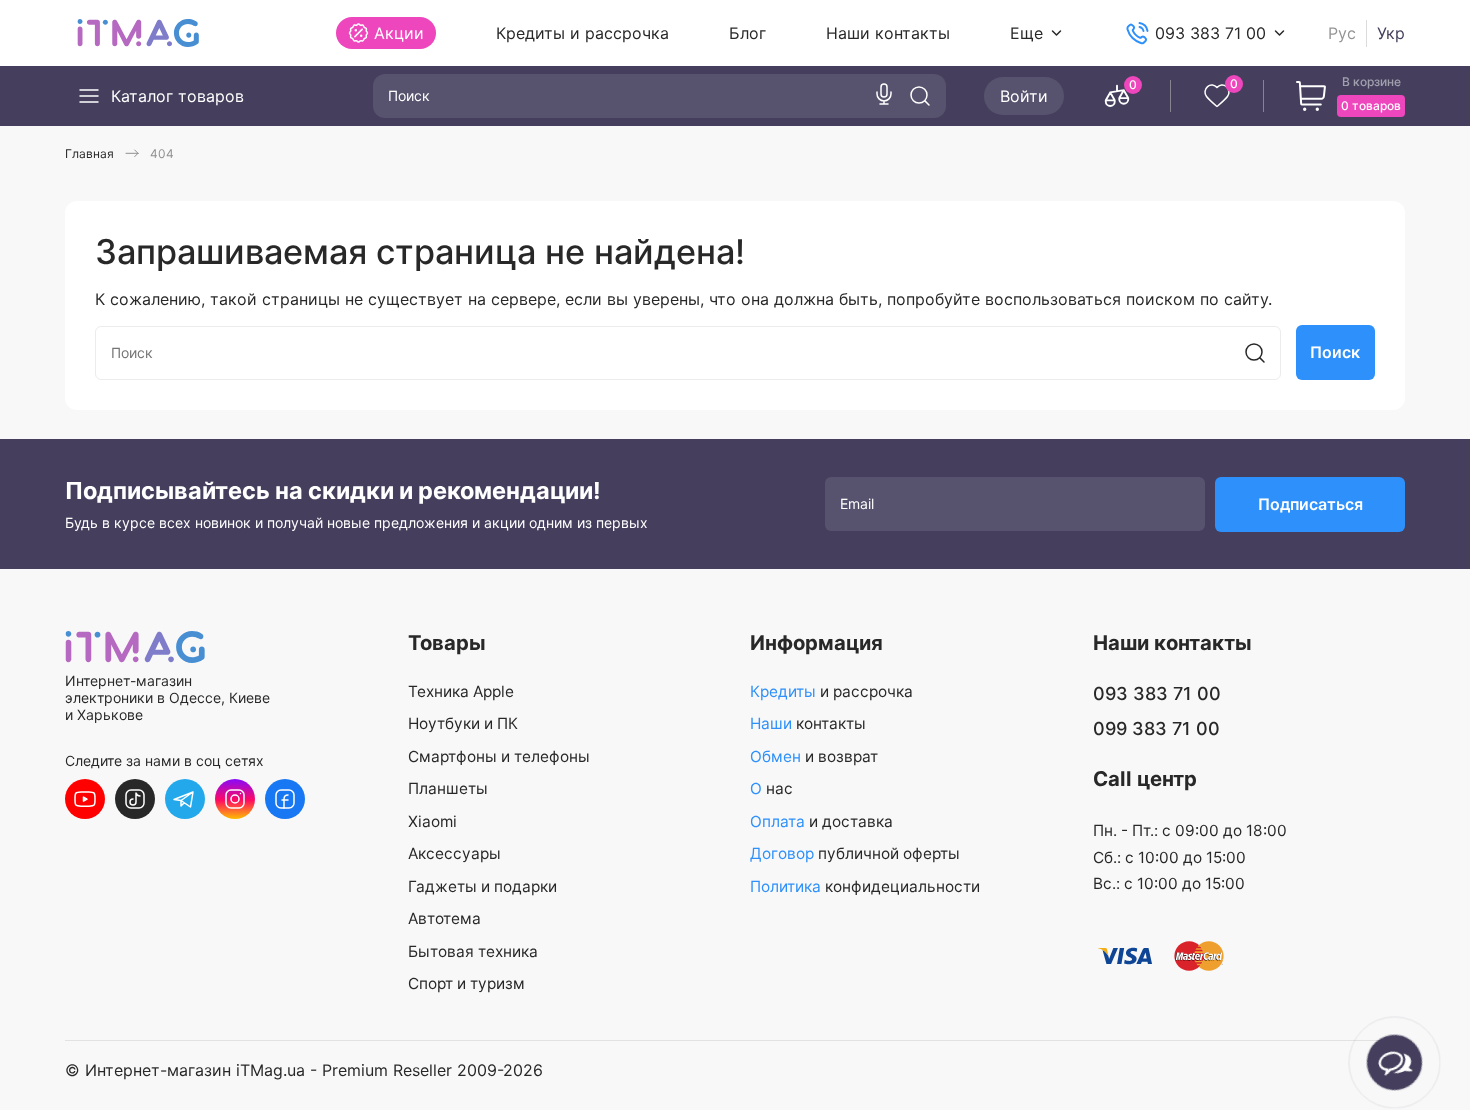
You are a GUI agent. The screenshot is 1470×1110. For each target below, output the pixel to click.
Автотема (444, 918)
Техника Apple (461, 691)
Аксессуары (454, 853)
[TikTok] (135, 799)
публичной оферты (855, 853)
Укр (1391, 33)
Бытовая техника (473, 951)
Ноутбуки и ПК (463, 723)
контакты (808, 723)
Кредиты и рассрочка (582, 33)
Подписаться (1310, 504)
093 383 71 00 (1210, 33)
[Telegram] (185, 799)
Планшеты (448, 788)
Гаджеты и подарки (482, 886)
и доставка (821, 821)
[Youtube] (85, 799)
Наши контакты (888, 33)
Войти (1024, 96)
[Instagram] (235, 799)
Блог (747, 33)
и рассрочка (831, 691)
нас (771, 788)
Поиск (1335, 352)
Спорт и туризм (466, 983)
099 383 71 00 (1156, 728)
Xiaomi (432, 821)
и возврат (814, 756)
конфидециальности (865, 886)
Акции (399, 33)
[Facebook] (285, 799)
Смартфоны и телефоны (499, 756)
